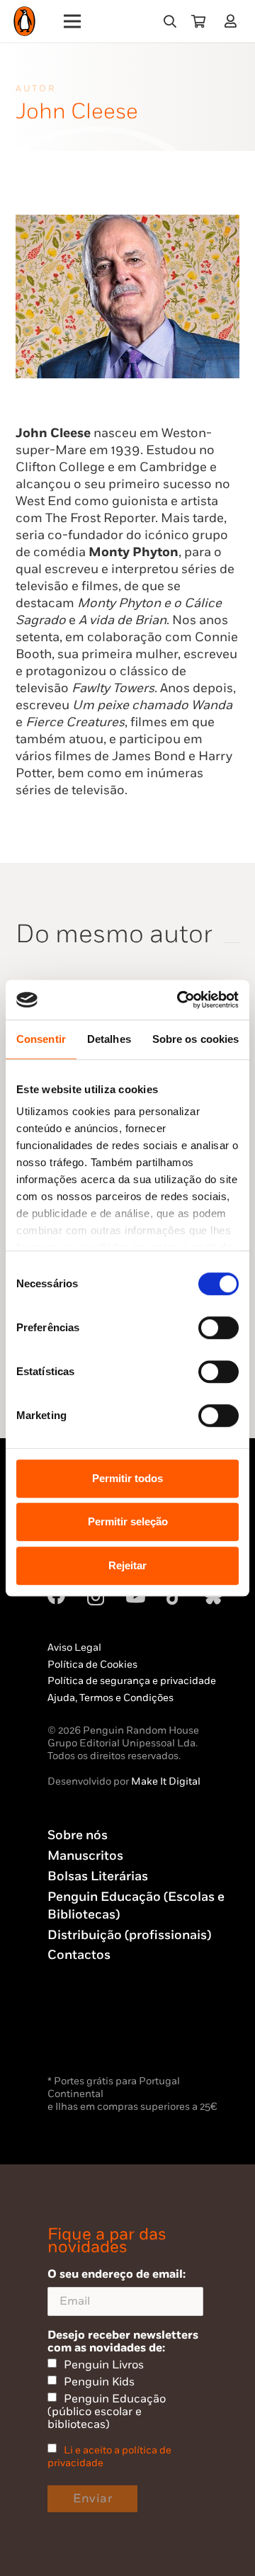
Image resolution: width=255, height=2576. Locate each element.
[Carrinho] (198, 21)
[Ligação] (233, 21)
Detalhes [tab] (109, 1039)
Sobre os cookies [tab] (196, 1039)
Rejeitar (127, 1565)
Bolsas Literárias (98, 1876)
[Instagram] (96, 1597)
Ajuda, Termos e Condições (110, 1698)
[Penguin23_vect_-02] (90, 2035)
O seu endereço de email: (117, 2274)
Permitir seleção (128, 1521)
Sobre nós (78, 1835)
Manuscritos (85, 1856)
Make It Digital (166, 1781)
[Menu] (73, 21)
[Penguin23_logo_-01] (24, 22)
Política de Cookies (92, 1665)
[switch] (219, 1328)
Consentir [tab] (41, 1039)
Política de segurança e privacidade (132, 1681)
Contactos (79, 1955)
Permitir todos (127, 1478)
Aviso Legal (74, 1648)
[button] (170, 21)
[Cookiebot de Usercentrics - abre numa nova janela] (180, 1000)
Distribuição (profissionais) (129, 1935)
